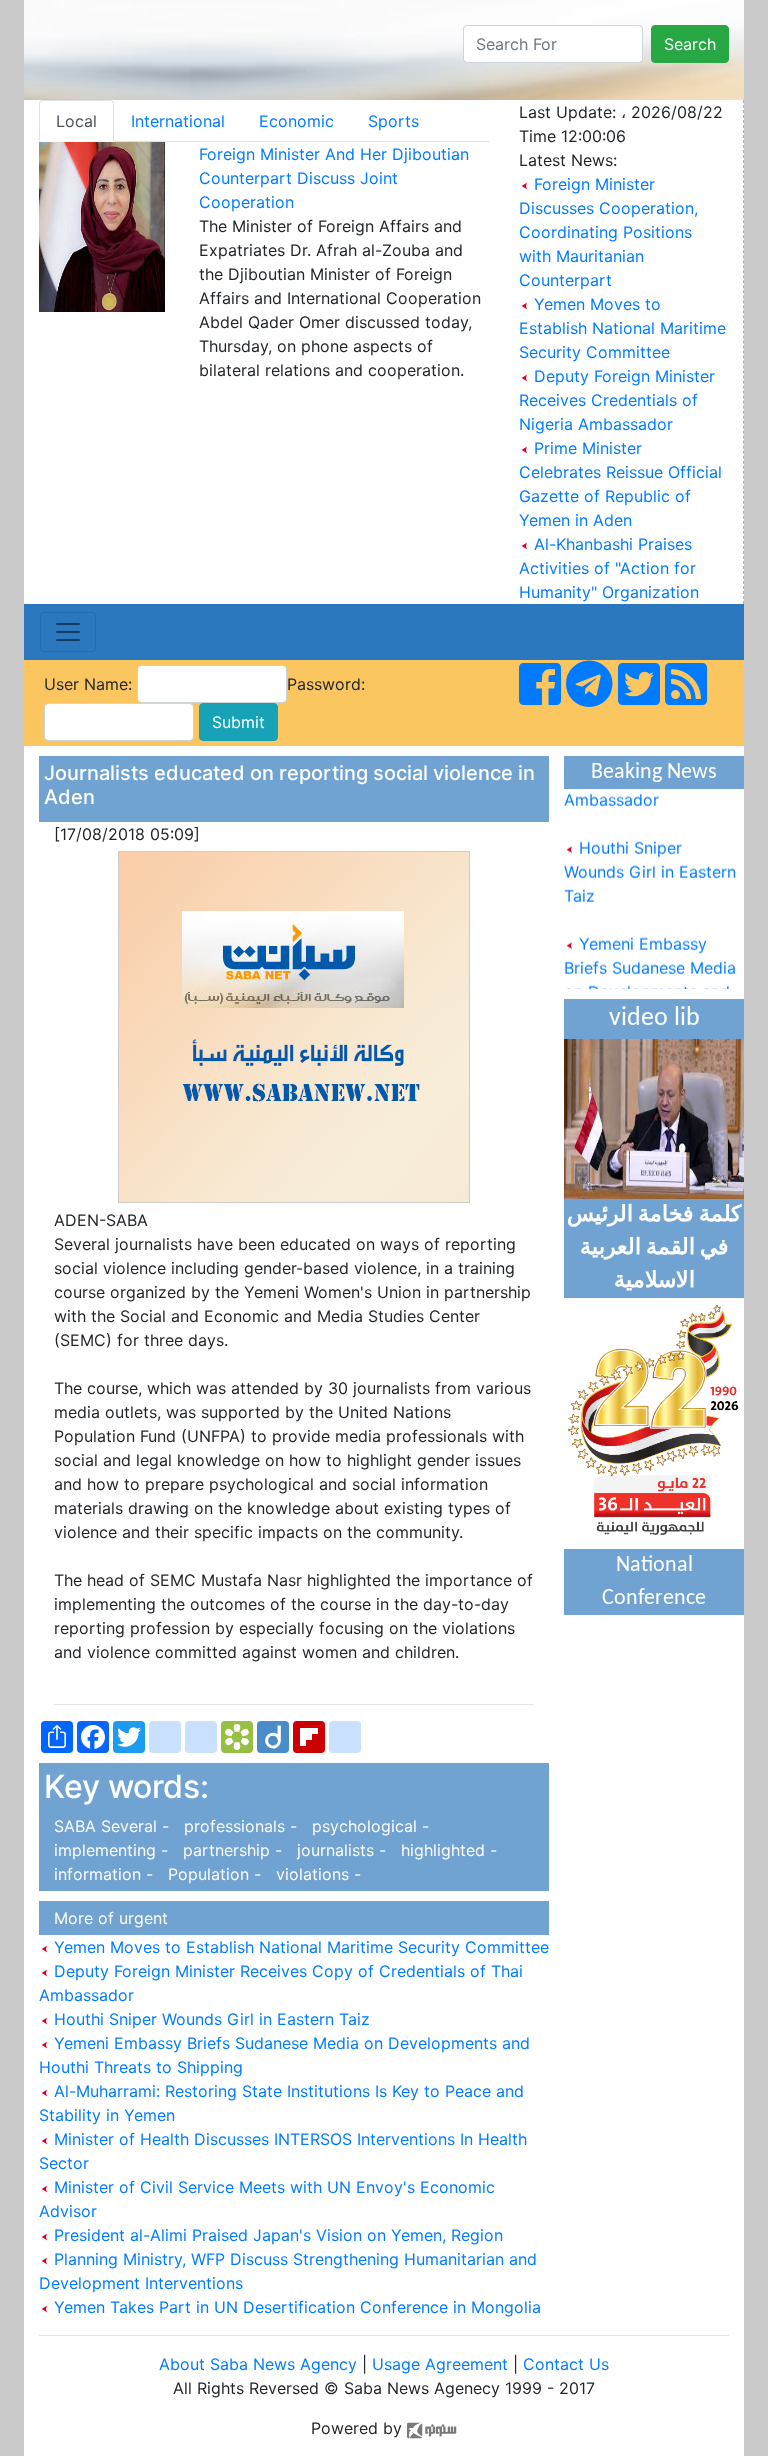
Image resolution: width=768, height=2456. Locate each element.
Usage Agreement (440, 2364)
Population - (212, 1874)
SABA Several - (109, 1826)
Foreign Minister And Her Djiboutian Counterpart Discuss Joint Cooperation (334, 178)
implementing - (108, 1850)
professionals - (238, 1826)
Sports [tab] (393, 121)
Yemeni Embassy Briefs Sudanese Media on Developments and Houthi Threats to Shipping (650, 981)
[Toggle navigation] (68, 632)
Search (690, 44)
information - (101, 1874)
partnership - (230, 1850)
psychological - (365, 1826)
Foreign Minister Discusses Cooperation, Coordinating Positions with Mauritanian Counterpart (608, 232)
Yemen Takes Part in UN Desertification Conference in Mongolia (295, 2307)
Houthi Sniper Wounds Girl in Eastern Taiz (209, 2019)
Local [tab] (76, 121)
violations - (313, 1874)
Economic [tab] (296, 121)
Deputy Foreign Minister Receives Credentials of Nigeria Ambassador (617, 400)
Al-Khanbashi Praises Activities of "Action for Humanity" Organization (609, 568)
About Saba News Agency (260, 2364)
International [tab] (178, 121)
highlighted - (444, 1850)
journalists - (339, 1850)
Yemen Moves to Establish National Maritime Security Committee (622, 328)
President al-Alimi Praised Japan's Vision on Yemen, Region (276, 2235)
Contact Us (566, 2364)
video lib (654, 1018)
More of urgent (106, 1918)
